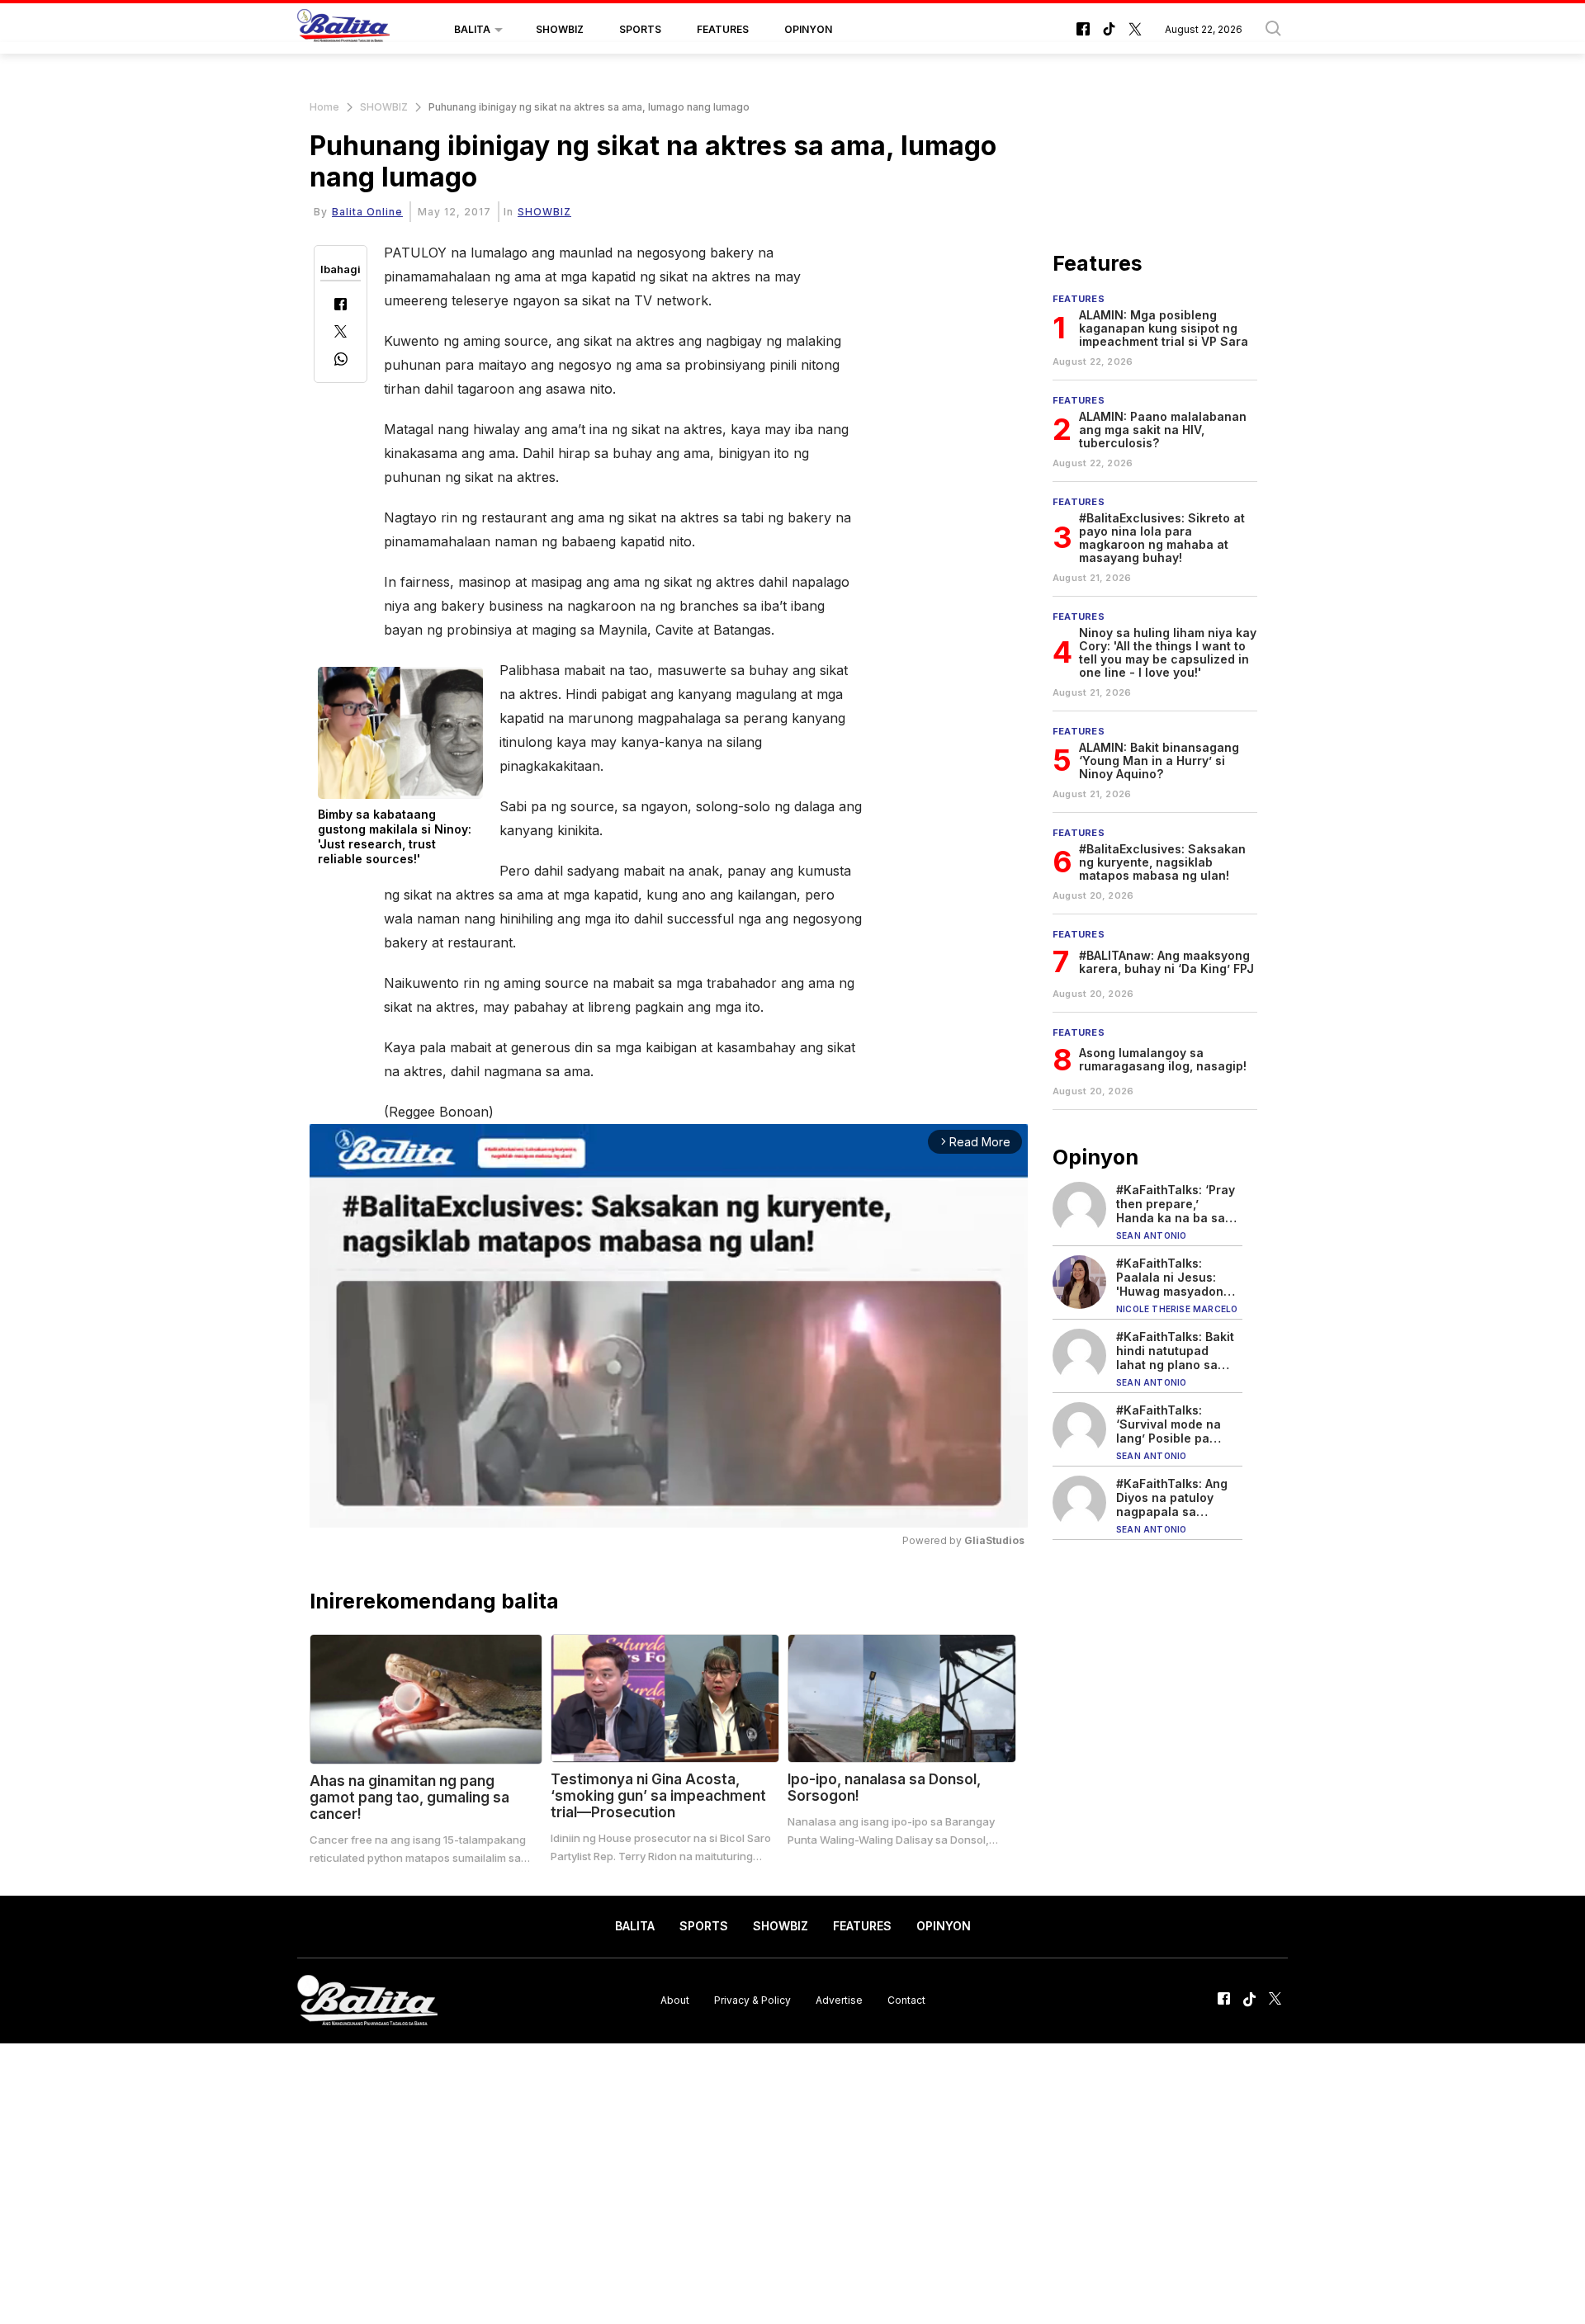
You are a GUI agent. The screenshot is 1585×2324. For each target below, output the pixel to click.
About (675, 2000)
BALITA (472, 29)
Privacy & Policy (752, 2000)
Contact (906, 2000)
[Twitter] (341, 333)
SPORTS (640, 29)
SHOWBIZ (560, 29)
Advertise (839, 2000)
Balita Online (367, 212)
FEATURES (723, 29)
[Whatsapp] (341, 361)
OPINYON (808, 29)
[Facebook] (341, 306)
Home (324, 107)
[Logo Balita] (343, 30)
